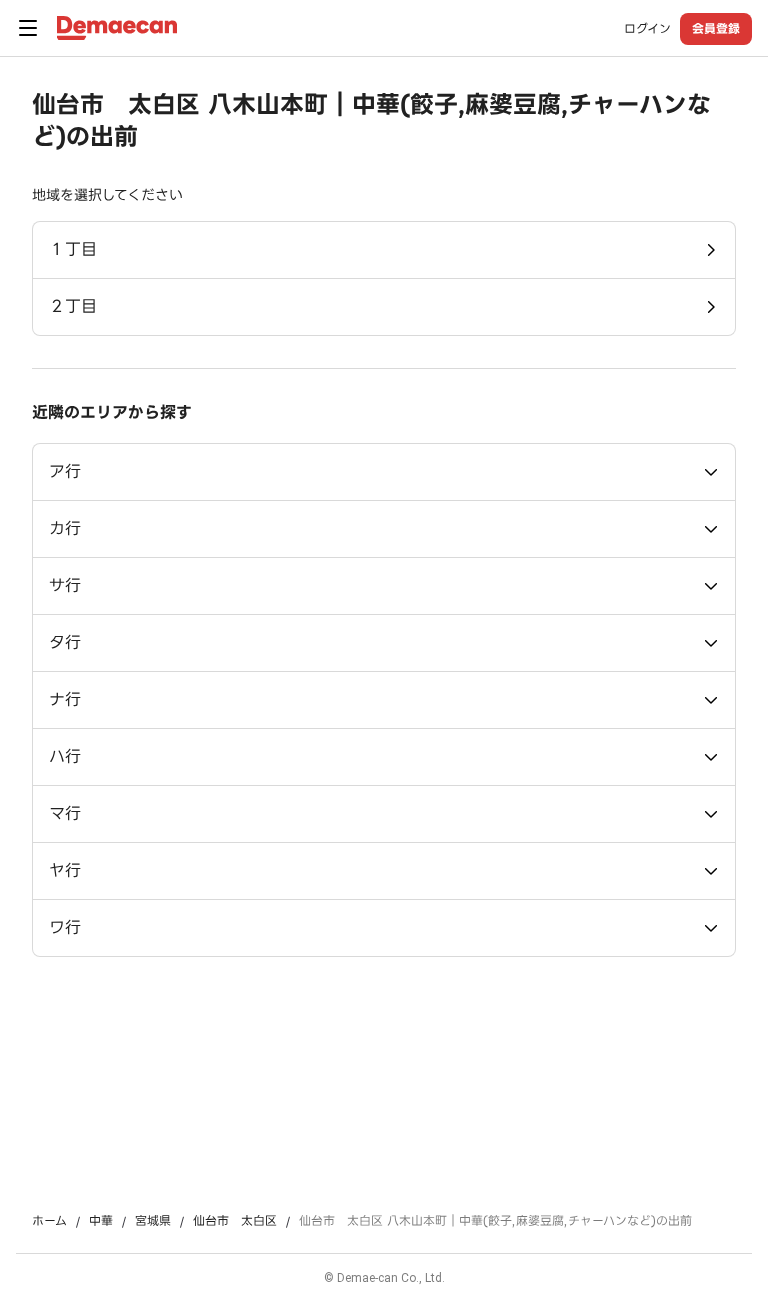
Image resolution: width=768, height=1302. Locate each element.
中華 (101, 1221)
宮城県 (153, 1221)
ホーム (49, 1221)
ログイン (647, 29)
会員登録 (716, 28)
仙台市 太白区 (235, 1221)
